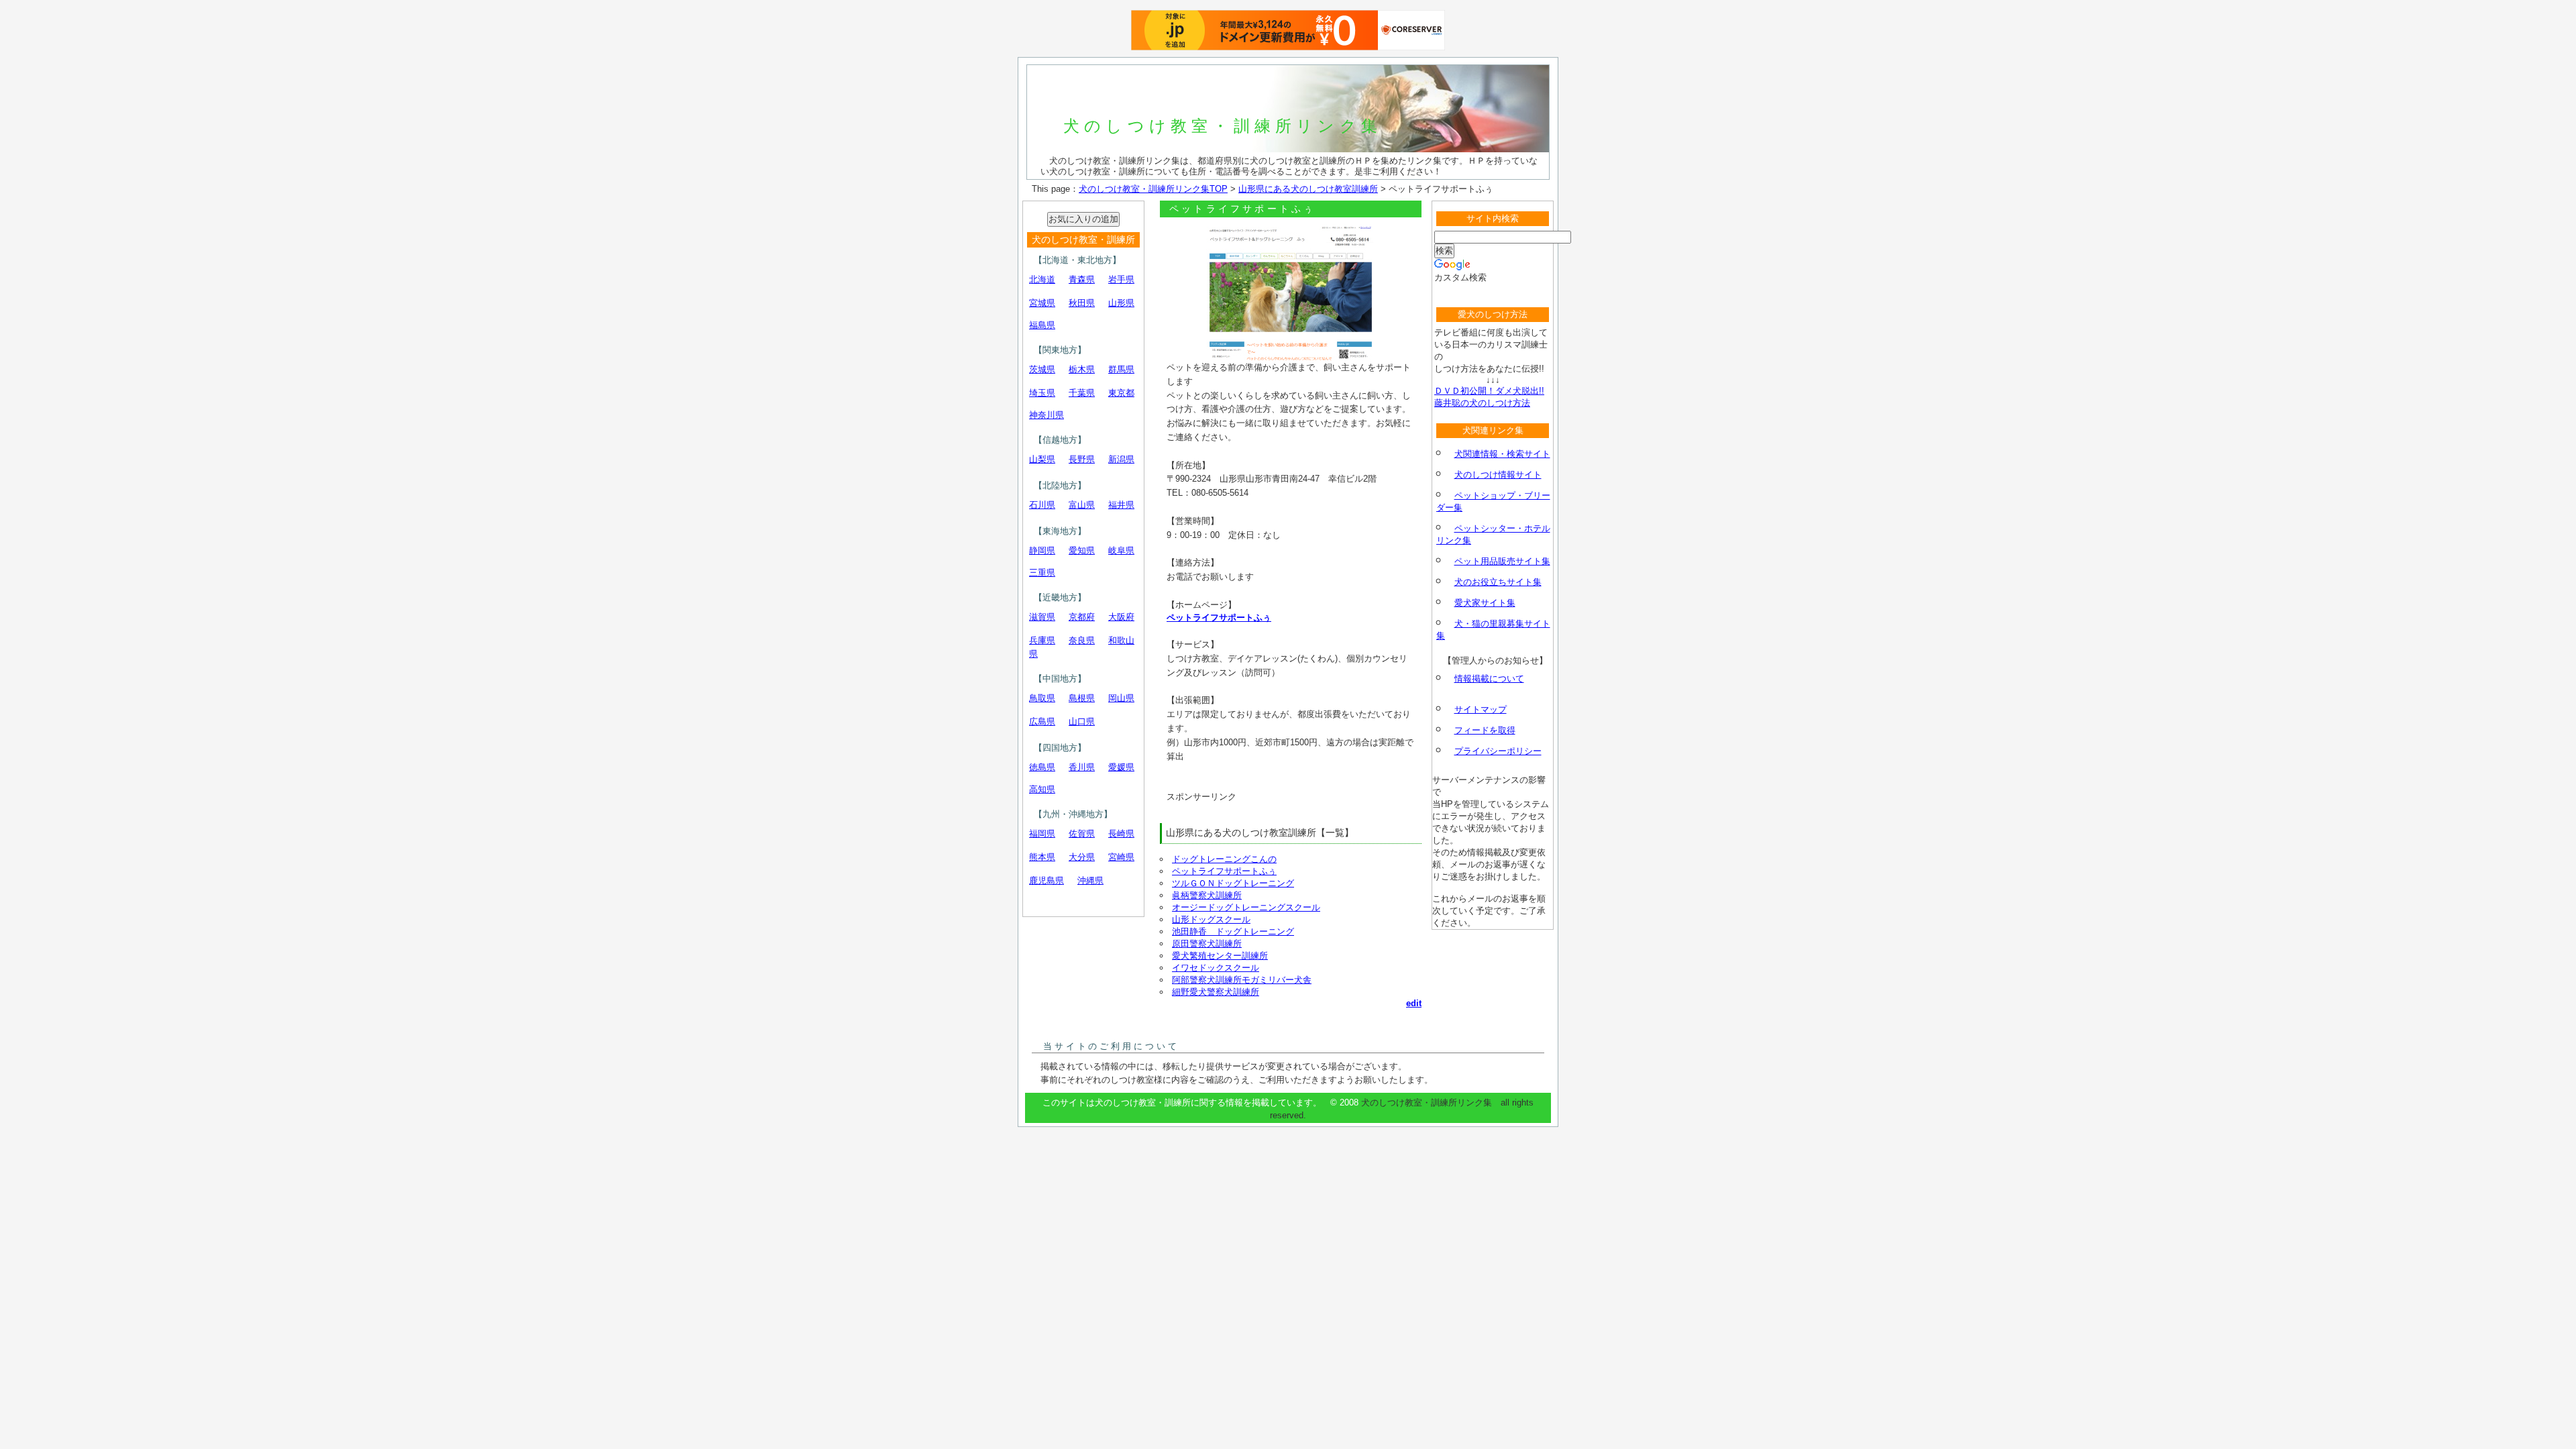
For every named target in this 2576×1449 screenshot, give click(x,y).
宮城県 (1042, 303)
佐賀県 (1082, 834)
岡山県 (1121, 698)
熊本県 (1042, 857)
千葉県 (1082, 393)
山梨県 (1042, 459)
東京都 (1121, 393)
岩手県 (1121, 279)
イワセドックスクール (1216, 968)
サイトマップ (1481, 709)
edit (1414, 1003)
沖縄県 (1090, 880)
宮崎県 (1121, 857)
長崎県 (1121, 834)
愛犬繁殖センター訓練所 (1220, 956)
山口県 (1082, 721)
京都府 (1082, 617)
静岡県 (1042, 550)
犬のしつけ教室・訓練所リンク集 (1223, 126)
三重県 (1042, 573)
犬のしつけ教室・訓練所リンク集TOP (1153, 189)
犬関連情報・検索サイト (1502, 454)
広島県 (1042, 721)
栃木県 (1082, 369)
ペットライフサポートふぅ (1219, 618)
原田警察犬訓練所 (1207, 944)
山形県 (1121, 303)
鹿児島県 (1046, 880)
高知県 (1042, 789)
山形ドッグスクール (1211, 919)
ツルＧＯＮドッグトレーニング (1233, 883)
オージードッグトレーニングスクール (1246, 907)
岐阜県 (1121, 550)
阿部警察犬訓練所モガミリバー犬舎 (1242, 980)
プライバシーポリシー (1498, 751)
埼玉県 (1042, 393)
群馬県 (1121, 369)
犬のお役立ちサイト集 (1498, 582)
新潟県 (1121, 459)
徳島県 (1042, 767)
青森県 (1082, 279)
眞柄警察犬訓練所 (1207, 895)
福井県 (1121, 505)
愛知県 (1082, 550)
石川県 (1042, 505)
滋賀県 (1042, 617)
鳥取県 (1042, 698)
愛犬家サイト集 (1485, 603)
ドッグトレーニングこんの (1224, 859)
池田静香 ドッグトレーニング (1233, 931)
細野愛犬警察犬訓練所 (1216, 992)
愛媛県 (1121, 767)
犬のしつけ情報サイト (1498, 475)
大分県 (1082, 857)
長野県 (1082, 459)
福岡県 (1042, 834)
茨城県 (1042, 369)
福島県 (1042, 325)
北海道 (1042, 279)
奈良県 (1082, 640)
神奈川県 (1046, 415)
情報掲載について (1489, 679)
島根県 (1082, 698)
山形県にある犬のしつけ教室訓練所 (1308, 189)
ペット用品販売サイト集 (1502, 561)
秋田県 (1082, 303)
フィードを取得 (1485, 730)
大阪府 (1121, 617)
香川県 (1082, 767)
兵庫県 (1042, 640)
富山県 (1082, 505)
